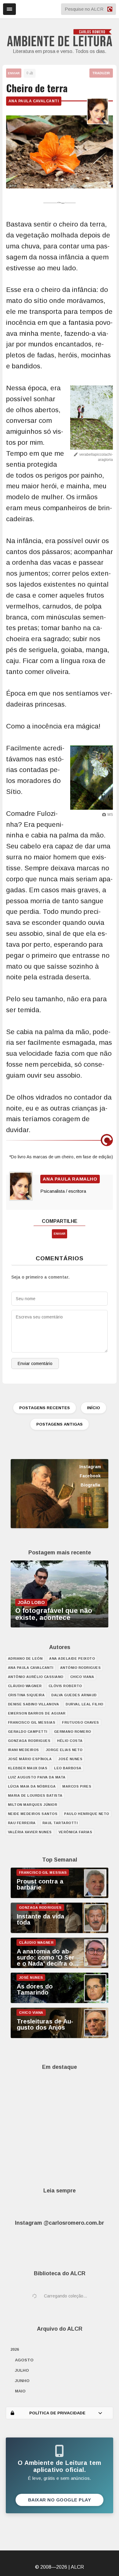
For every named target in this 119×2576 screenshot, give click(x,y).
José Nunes (70, 1759)
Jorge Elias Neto (64, 1750)
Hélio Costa (70, 1741)
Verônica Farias (76, 1832)
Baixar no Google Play (60, 2500)
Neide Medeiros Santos (33, 1814)
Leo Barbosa (68, 1768)
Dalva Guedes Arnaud (74, 1695)
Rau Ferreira (22, 1823)
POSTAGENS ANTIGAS (60, 1424)
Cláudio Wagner (25, 1686)
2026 (15, 2349)
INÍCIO (94, 1408)
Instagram (90, 1467)
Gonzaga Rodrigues (29, 1741)
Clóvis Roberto (65, 1686)
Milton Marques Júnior (33, 1805)
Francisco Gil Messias (32, 1722)
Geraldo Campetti (28, 1732)
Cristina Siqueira (26, 1695)
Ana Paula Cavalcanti (34, 101)
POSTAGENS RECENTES (45, 1408)
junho (22, 2381)
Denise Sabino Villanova (34, 1704)
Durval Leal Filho (85, 1704)
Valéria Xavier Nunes (30, 1832)
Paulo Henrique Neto (87, 1814)
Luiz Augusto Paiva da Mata (37, 1777)
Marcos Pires (77, 1786)
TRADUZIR (101, 73)
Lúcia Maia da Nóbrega (32, 1786)
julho (22, 2370)
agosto (24, 2360)
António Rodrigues (81, 1668)
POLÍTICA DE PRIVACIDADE (57, 2413)
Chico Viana (82, 1677)
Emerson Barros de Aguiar (37, 1713)
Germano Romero (73, 1732)
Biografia (90, 1485)
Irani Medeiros (23, 1750)
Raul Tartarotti (60, 1823)
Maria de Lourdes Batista (35, 1795)
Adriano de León (25, 1658)
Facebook (90, 1476)
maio (20, 2391)
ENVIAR (14, 73)
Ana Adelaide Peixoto (72, 1658)
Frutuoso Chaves (81, 1722)
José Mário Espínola (30, 1759)
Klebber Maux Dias (28, 1768)
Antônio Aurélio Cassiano (36, 1677)
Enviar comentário (35, 1363)
